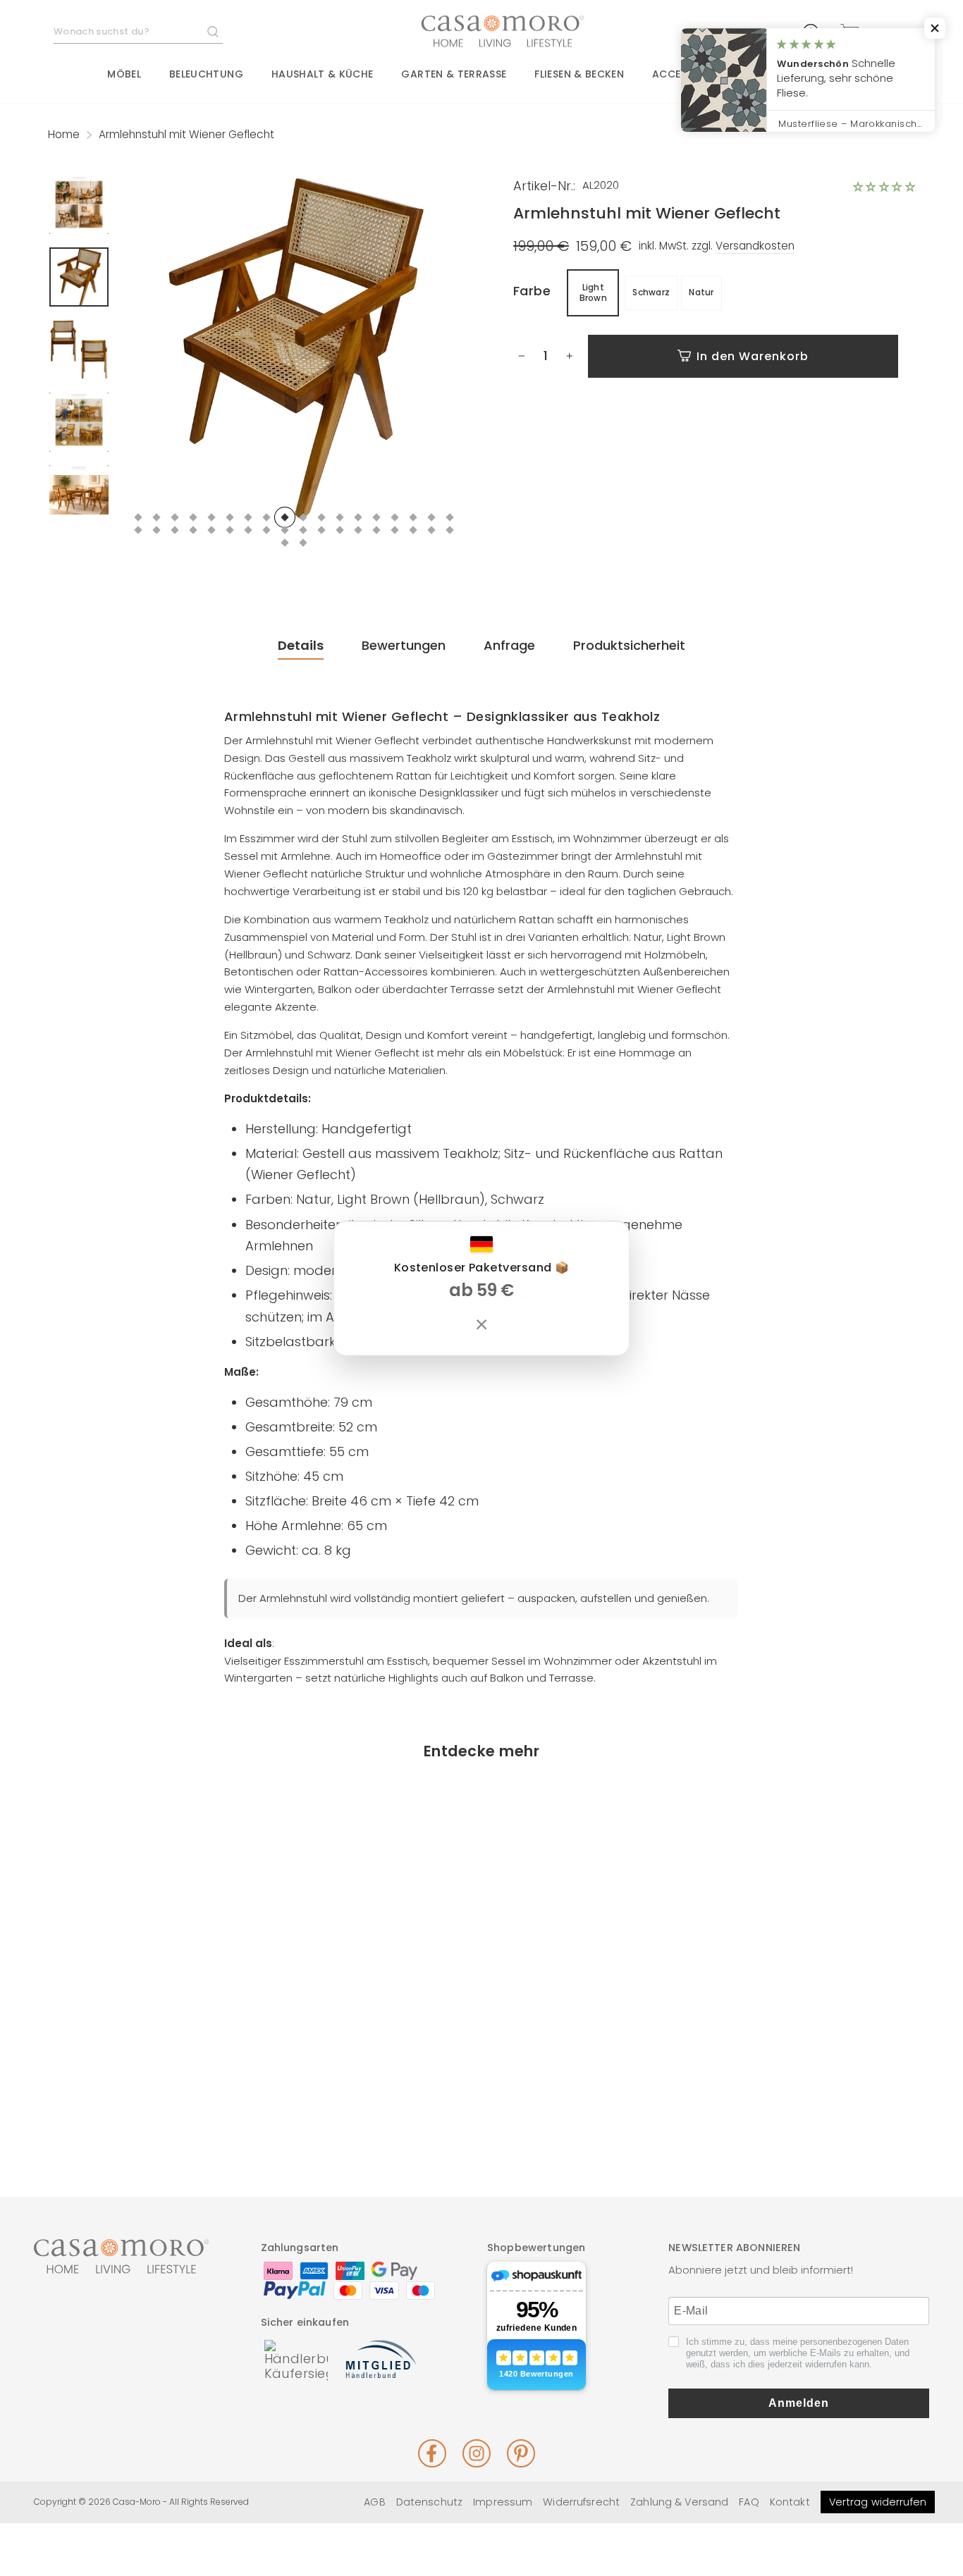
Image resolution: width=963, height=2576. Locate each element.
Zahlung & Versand (679, 2502)
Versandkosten (755, 246)
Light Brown (594, 292)
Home (64, 134)
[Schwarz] (149, 2099)
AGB (374, 2502)
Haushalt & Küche (323, 74)
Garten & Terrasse (454, 74)
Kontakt (790, 2502)
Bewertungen (404, 645)
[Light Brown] (128, 2099)
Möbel (124, 74)
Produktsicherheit (629, 645)
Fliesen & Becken (579, 74)
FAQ (749, 2502)
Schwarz (651, 292)
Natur (701, 292)
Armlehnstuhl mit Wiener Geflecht (148, 2046)
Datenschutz (429, 2502)
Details (301, 645)
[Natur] (170, 2099)
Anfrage (509, 645)
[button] (884, 187)
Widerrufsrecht (581, 2502)
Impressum (503, 2502)
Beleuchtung (206, 74)
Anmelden (799, 2403)
